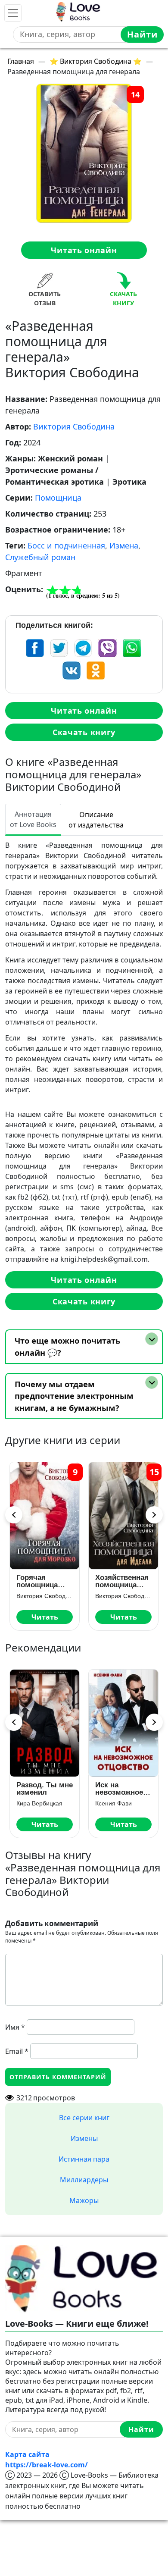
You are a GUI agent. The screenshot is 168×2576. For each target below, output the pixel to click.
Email (17, 2051)
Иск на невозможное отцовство (119, 1789)
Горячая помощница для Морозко (40, 1581)
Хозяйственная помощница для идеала (122, 1581)
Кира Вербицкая (39, 1803)
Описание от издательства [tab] (96, 820)
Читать (45, 1617)
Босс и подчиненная (66, 545)
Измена (124, 545)
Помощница (58, 498)
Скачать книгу (84, 732)
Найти (142, 34)
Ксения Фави (114, 1803)
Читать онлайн (84, 250)
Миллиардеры (84, 2180)
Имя (15, 2027)
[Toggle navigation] (13, 13)
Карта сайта (27, 2454)
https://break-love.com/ (47, 2465)
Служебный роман (40, 557)
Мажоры (84, 2200)
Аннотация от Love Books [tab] (33, 819)
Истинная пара (84, 2159)
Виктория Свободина (74, 426)
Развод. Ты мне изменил (45, 1789)
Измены (84, 2138)
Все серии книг (84, 2118)
